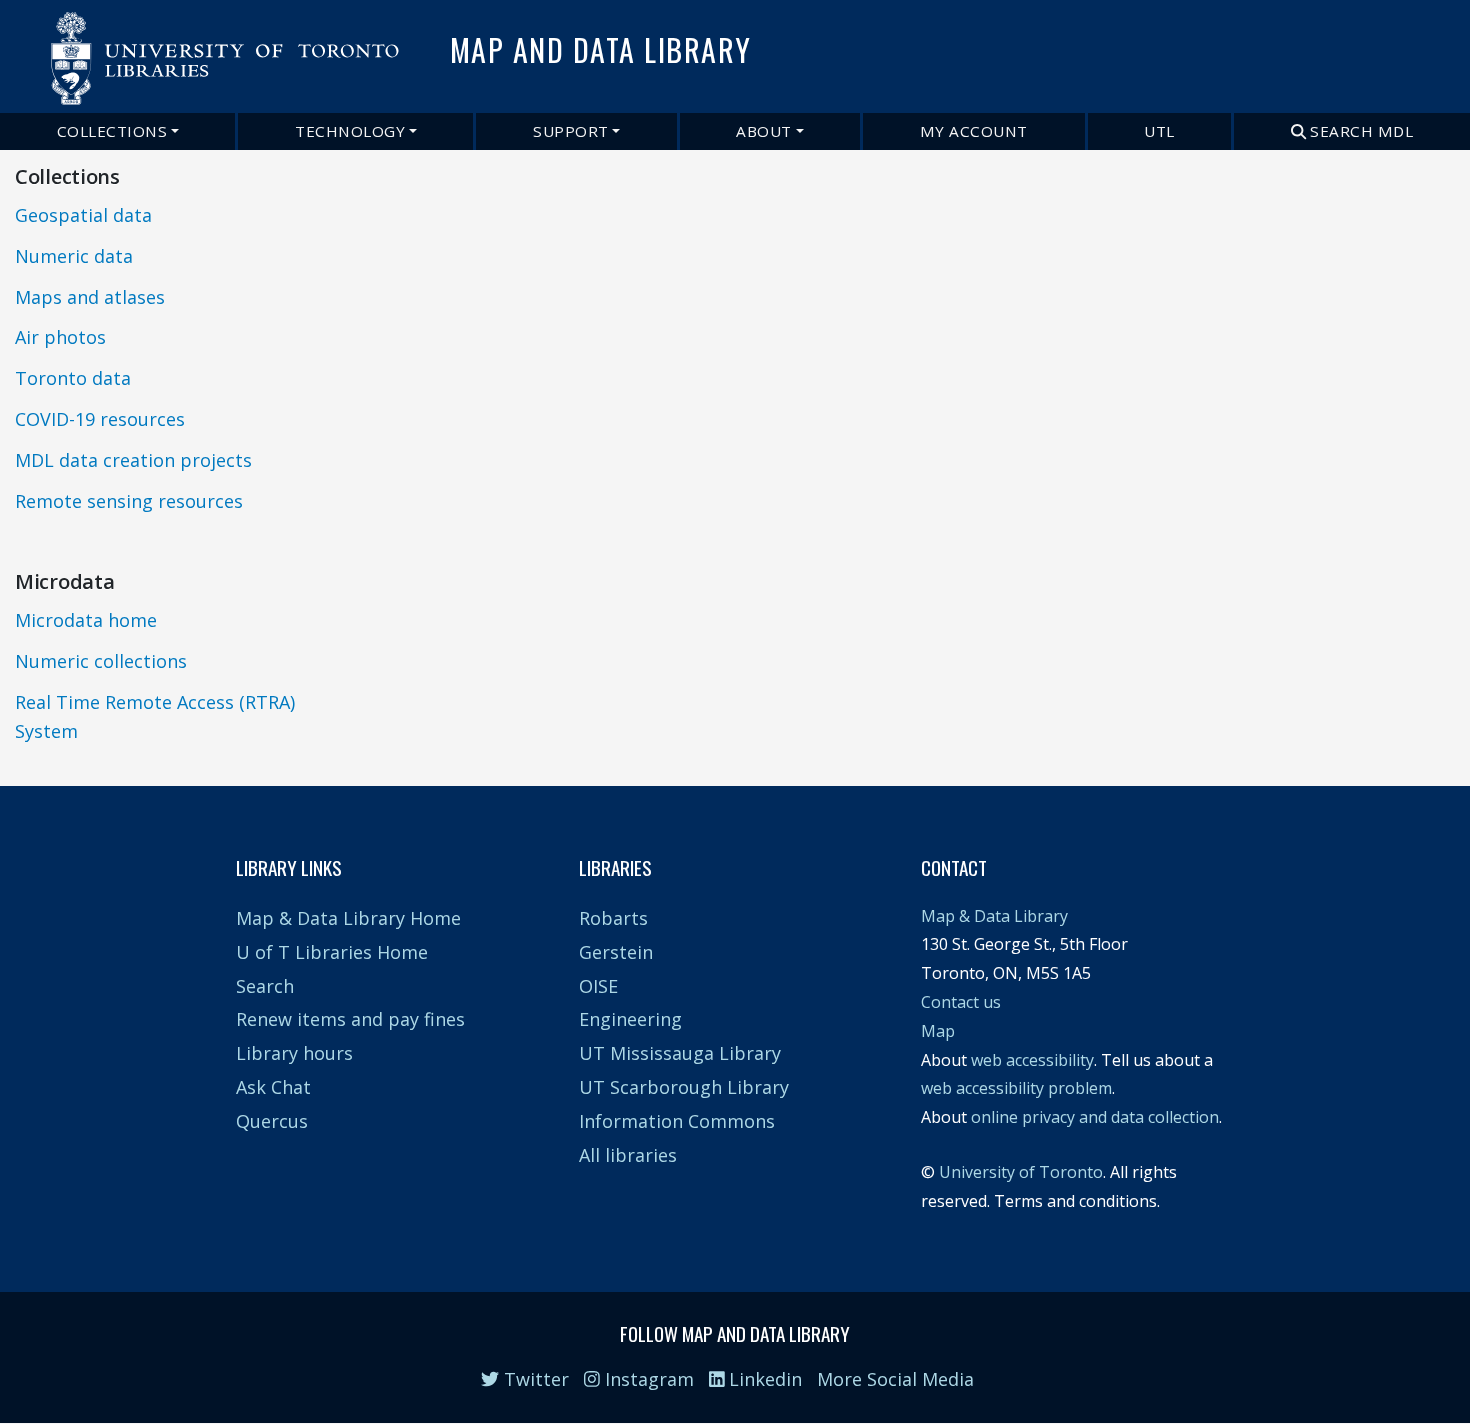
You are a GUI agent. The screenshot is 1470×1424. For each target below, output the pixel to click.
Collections (112, 131)
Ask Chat (273, 1087)
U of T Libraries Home (332, 952)
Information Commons (677, 1121)
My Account (974, 131)
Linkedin (763, 1379)
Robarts (613, 918)
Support (571, 131)
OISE (598, 986)
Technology (350, 131)
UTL (1159, 131)
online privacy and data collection (1095, 1117)
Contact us (961, 1002)
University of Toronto (1021, 1172)
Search (265, 986)
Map (938, 1031)
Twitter (534, 1379)
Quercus (272, 1121)
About (764, 131)
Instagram (647, 1379)
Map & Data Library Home (348, 918)
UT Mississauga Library (680, 1053)
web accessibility (1032, 1060)
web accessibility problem (1016, 1088)
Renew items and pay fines (350, 1019)
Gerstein (616, 952)
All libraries (628, 1155)
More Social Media (895, 1379)
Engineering (630, 1019)
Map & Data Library (994, 916)
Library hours (294, 1053)
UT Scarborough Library (684, 1087)
